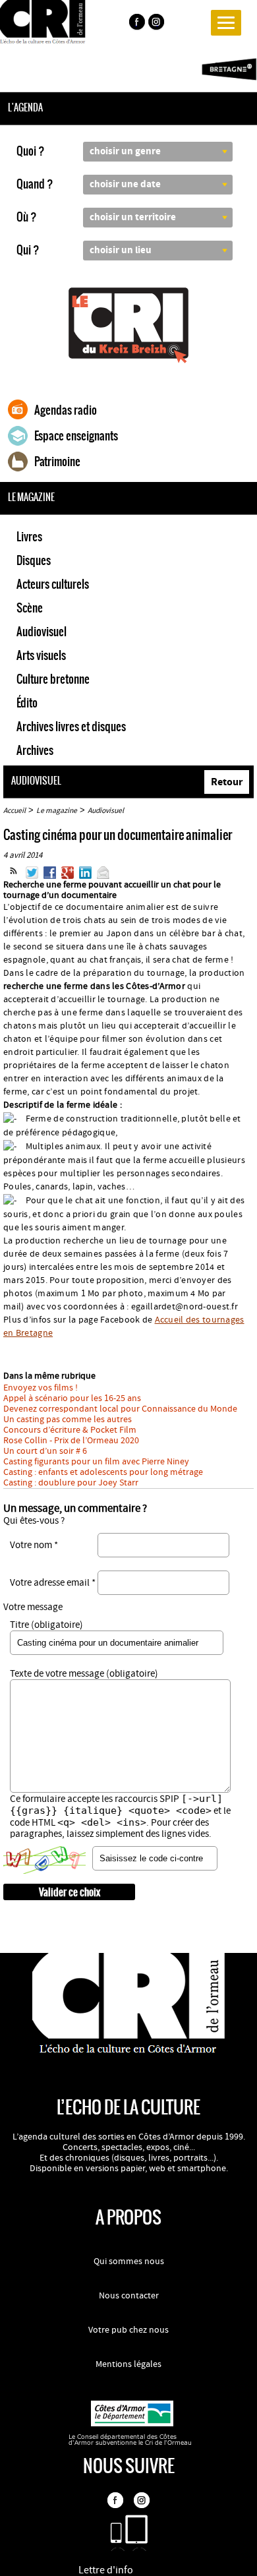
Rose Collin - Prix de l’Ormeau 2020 (71, 1441)
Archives (35, 750)
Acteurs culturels (53, 584)
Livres (29, 537)
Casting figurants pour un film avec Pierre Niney (96, 1462)
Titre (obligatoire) (46, 1625)
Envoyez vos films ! (41, 1388)
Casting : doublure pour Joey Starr (71, 1483)
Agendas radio (66, 410)
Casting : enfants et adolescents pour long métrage (103, 1472)
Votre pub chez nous (128, 2330)
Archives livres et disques (71, 727)
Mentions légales (128, 2364)
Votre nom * (34, 1545)
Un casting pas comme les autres (68, 1420)
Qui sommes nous (129, 2261)
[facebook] (136, 24)
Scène (30, 608)
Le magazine (57, 811)
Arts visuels (41, 655)
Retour (227, 782)
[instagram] (157, 24)
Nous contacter (129, 2296)
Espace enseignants (76, 436)
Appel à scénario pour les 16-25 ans (72, 1398)
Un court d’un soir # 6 (45, 1451)
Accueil (14, 811)
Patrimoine (57, 462)
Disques (34, 560)
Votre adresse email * (53, 1583)
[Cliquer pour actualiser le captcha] (44, 1860)
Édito (27, 703)
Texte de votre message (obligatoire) (84, 1674)
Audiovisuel (42, 632)
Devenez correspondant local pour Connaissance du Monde (120, 1409)
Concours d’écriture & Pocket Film (70, 1430)
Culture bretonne (53, 679)
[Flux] (14, 876)
